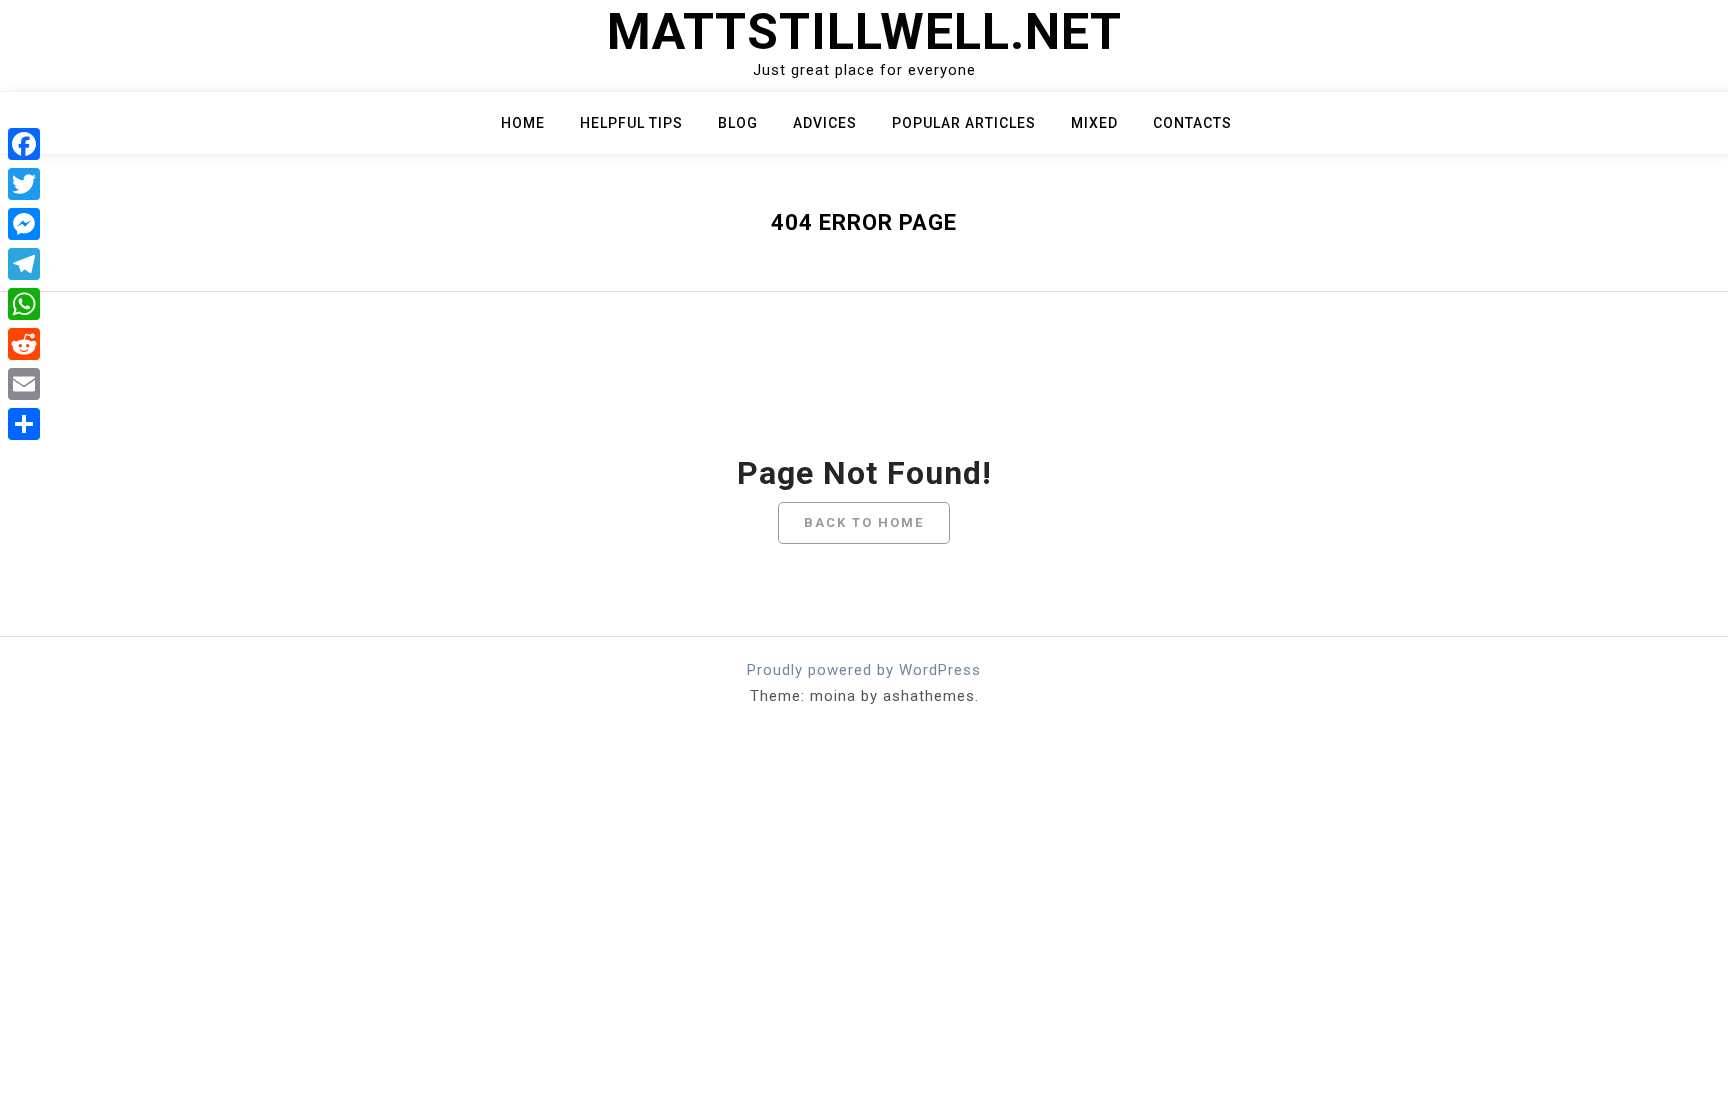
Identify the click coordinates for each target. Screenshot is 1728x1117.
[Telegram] (24, 264)
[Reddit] (24, 344)
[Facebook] (24, 144)
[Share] (24, 424)
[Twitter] (24, 184)
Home (523, 123)
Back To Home (864, 522)
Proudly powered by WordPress (864, 670)
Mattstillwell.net (864, 32)
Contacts (1192, 123)
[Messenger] (24, 224)
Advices (825, 123)
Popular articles (964, 123)
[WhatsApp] (24, 304)
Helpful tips (631, 123)
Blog (738, 123)
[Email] (24, 384)
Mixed (1094, 123)
